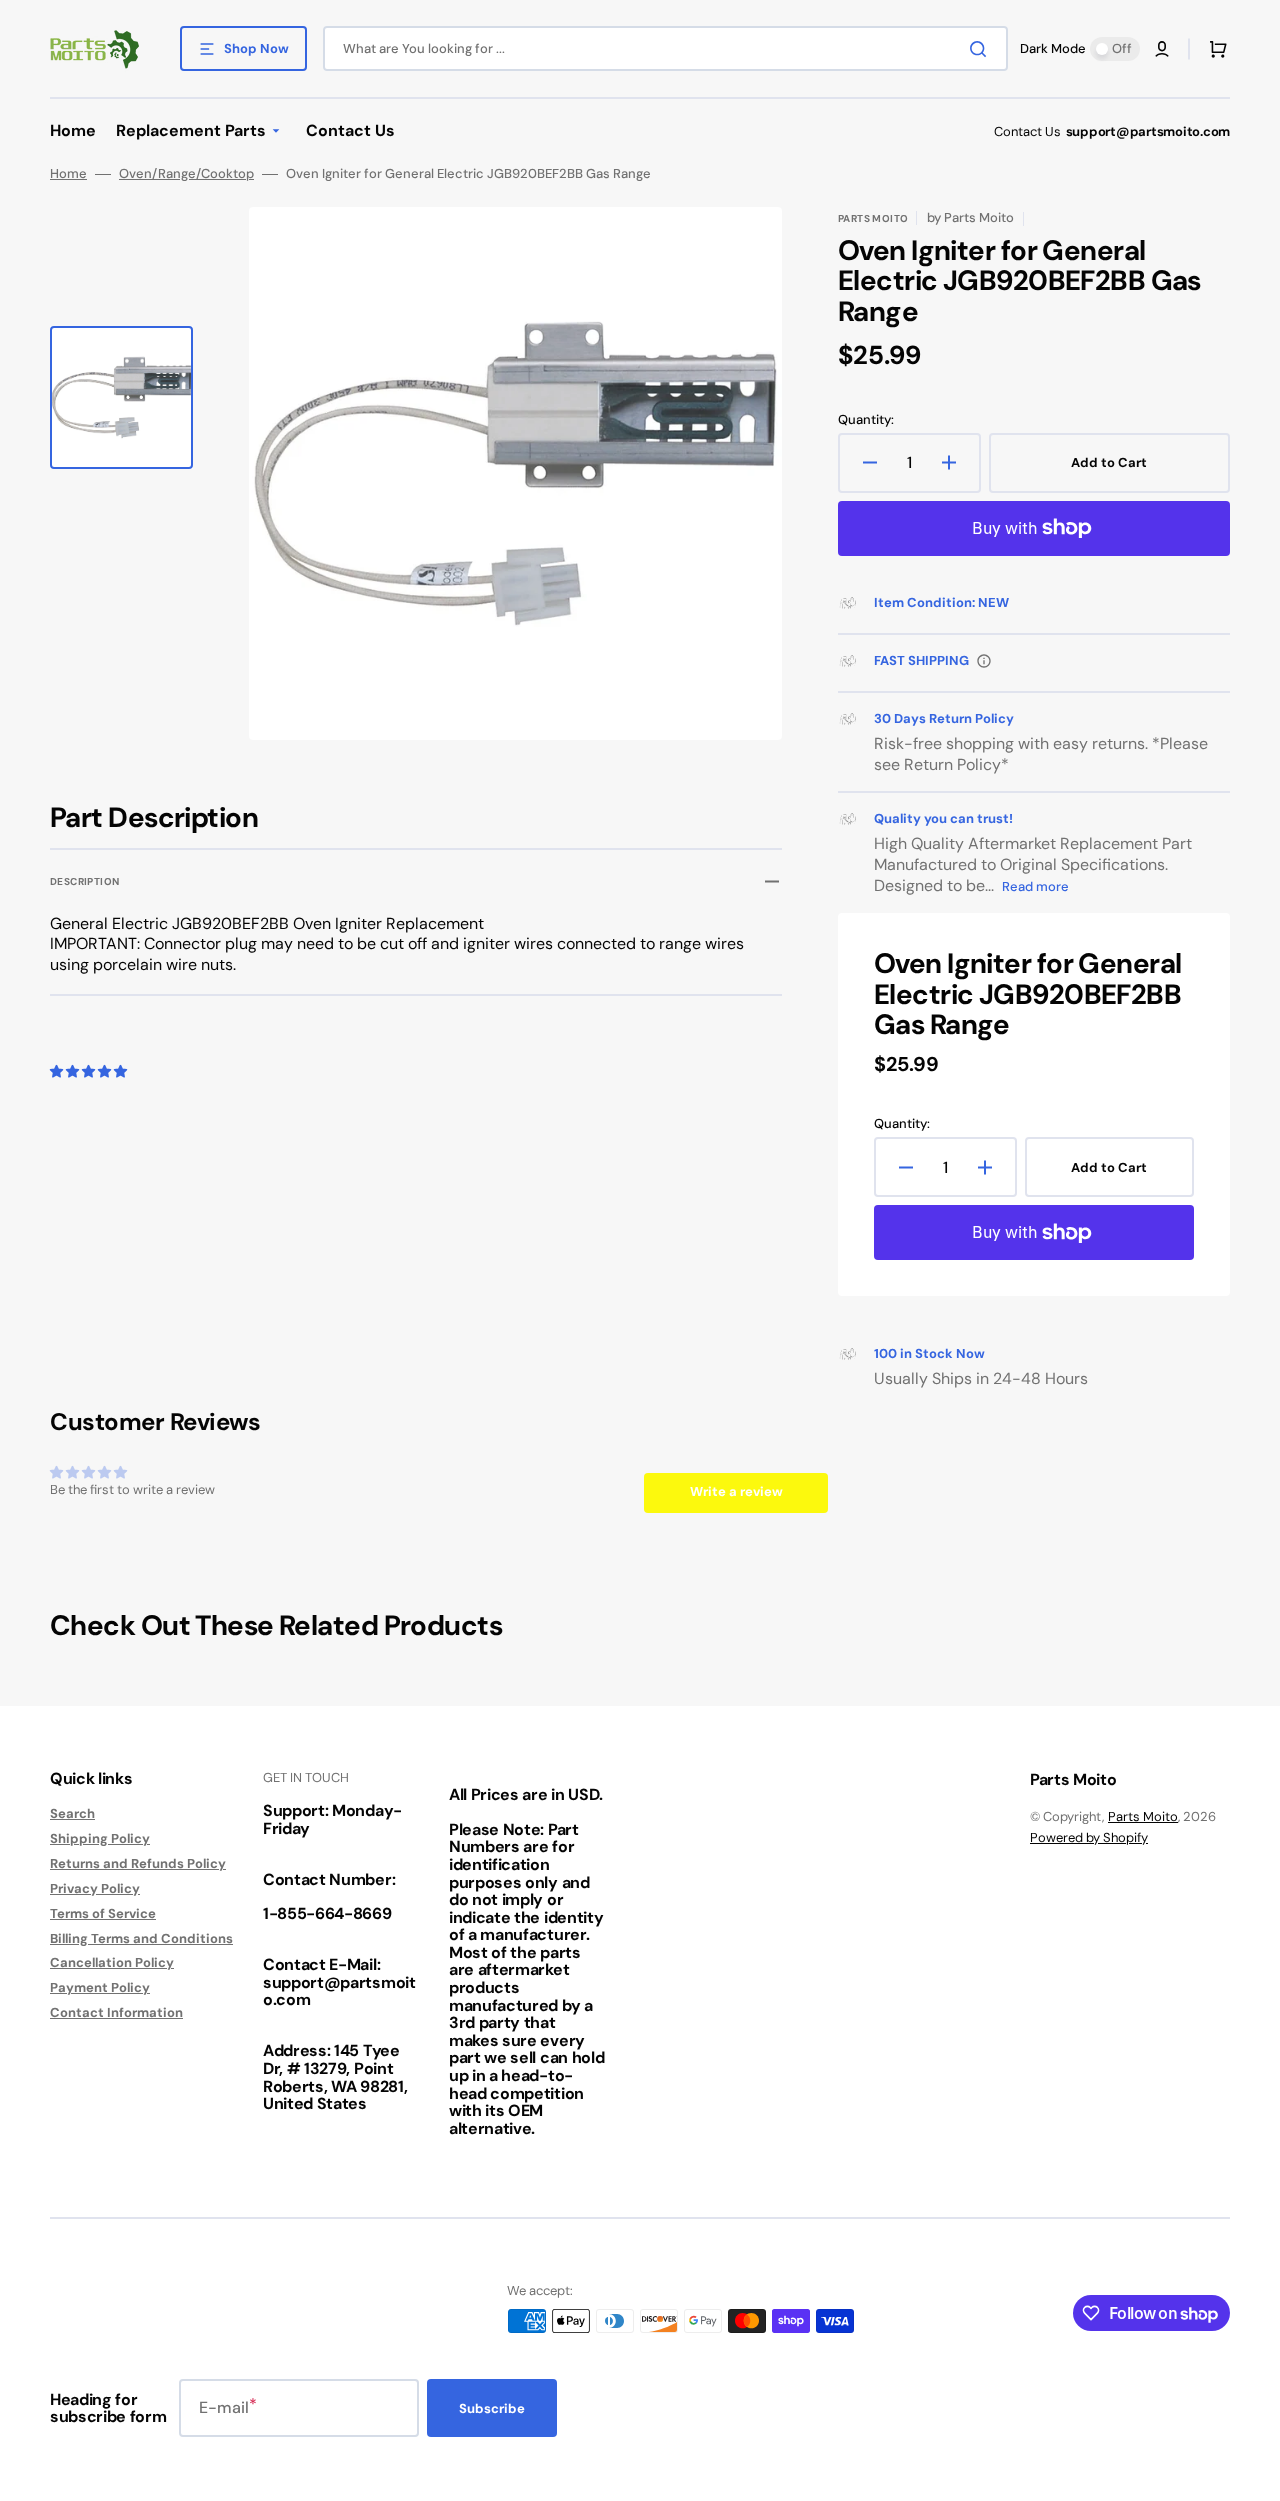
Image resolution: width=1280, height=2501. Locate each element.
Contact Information (116, 2012)
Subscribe (492, 2408)
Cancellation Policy (112, 1962)
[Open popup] (984, 661)
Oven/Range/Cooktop (186, 174)
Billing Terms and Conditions (141, 1938)
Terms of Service (103, 1913)
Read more (1035, 886)
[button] (1162, 49)
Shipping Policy (100, 1838)
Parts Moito (1143, 1816)
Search (72, 1814)
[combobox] (665, 48)
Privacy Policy (95, 1888)
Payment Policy (100, 1987)
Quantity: (866, 420)
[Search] (982, 49)
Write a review (736, 1491)
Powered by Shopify (1089, 1837)
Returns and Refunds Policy (138, 1863)
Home (68, 174)
